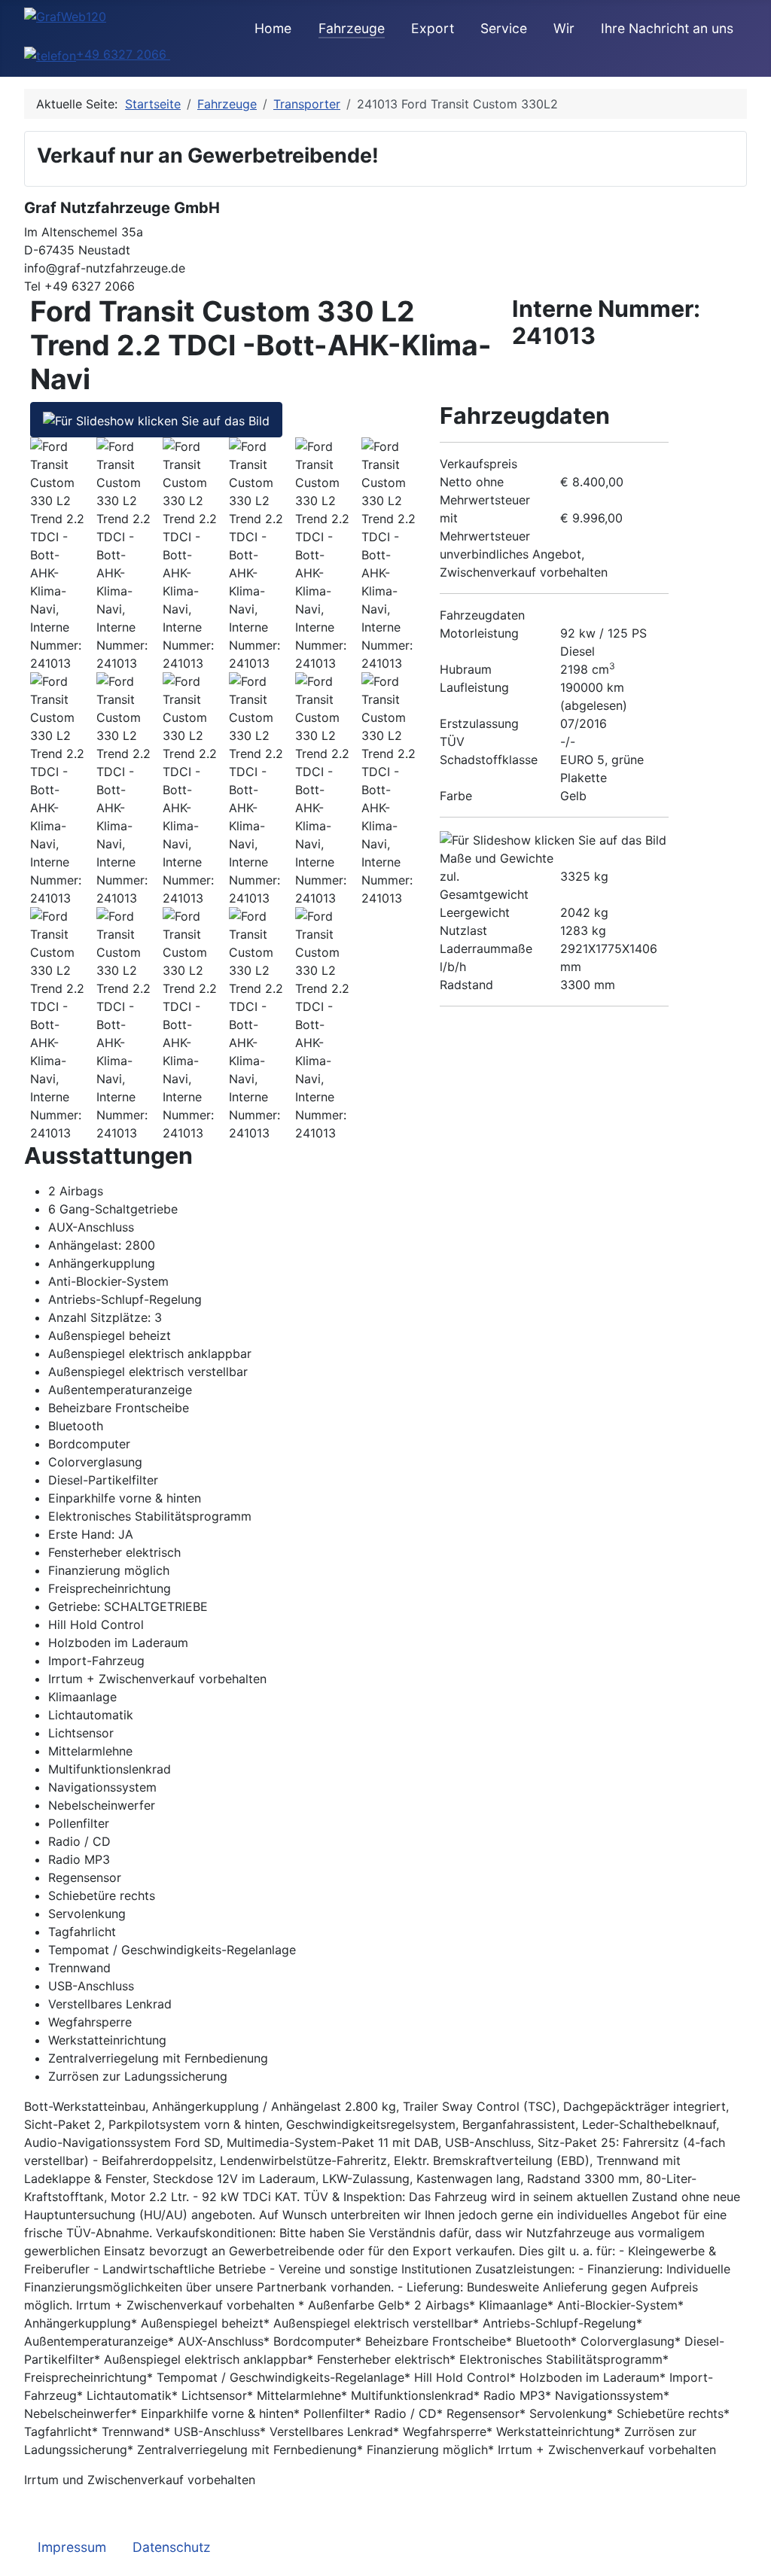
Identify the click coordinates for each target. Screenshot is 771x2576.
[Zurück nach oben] (752, 2557)
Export (433, 28)
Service (504, 28)
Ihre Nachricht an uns (667, 28)
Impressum (72, 2547)
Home (273, 28)
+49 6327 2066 (123, 54)
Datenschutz (172, 2547)
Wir (564, 28)
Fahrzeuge (352, 28)
